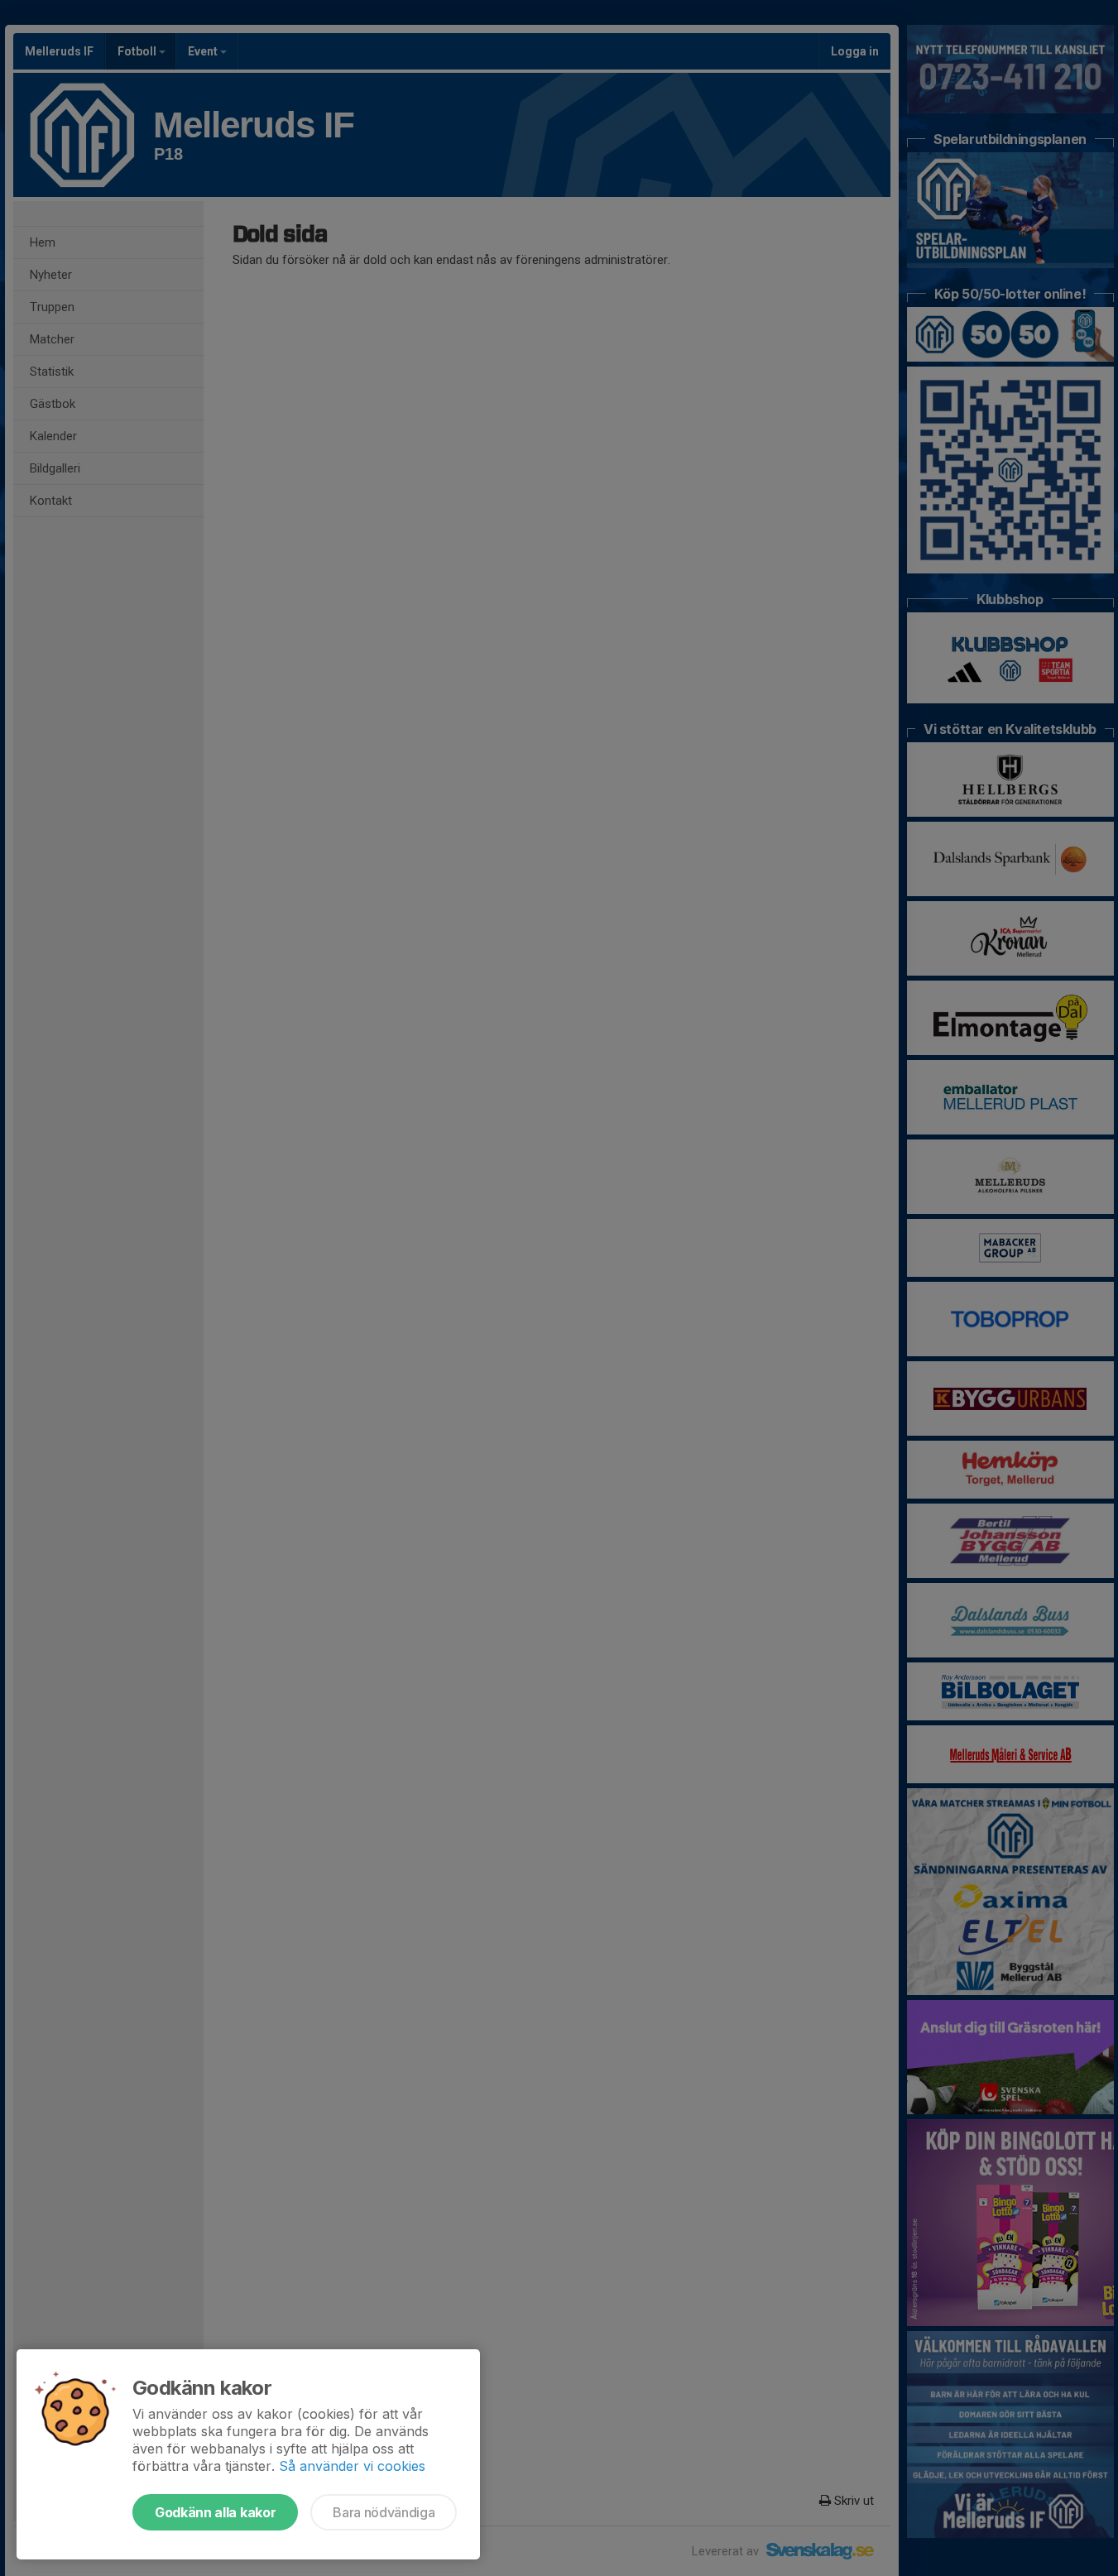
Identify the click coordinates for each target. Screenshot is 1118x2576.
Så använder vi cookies (352, 2466)
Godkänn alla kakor (215, 2512)
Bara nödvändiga (384, 2512)
